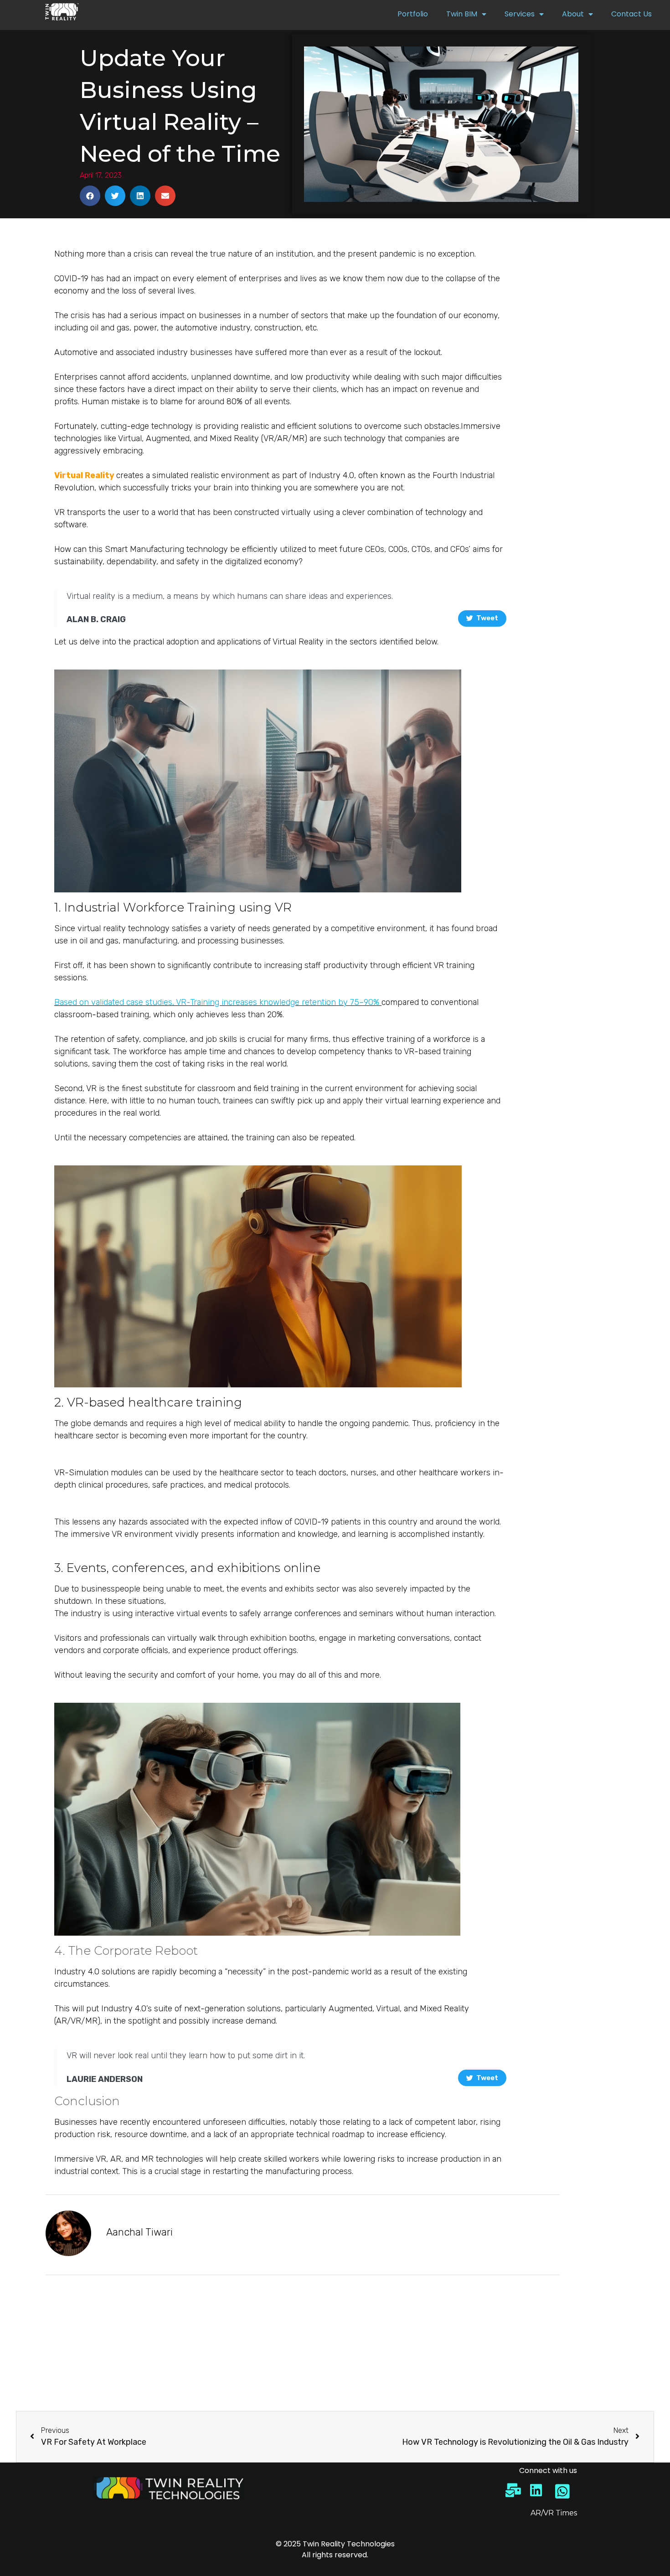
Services (520, 14)
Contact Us (631, 14)
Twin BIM (462, 14)
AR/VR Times (554, 2513)
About (573, 14)
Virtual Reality (84, 475)
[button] (90, 196)
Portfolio (413, 14)
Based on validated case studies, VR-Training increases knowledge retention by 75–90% (217, 1002)
